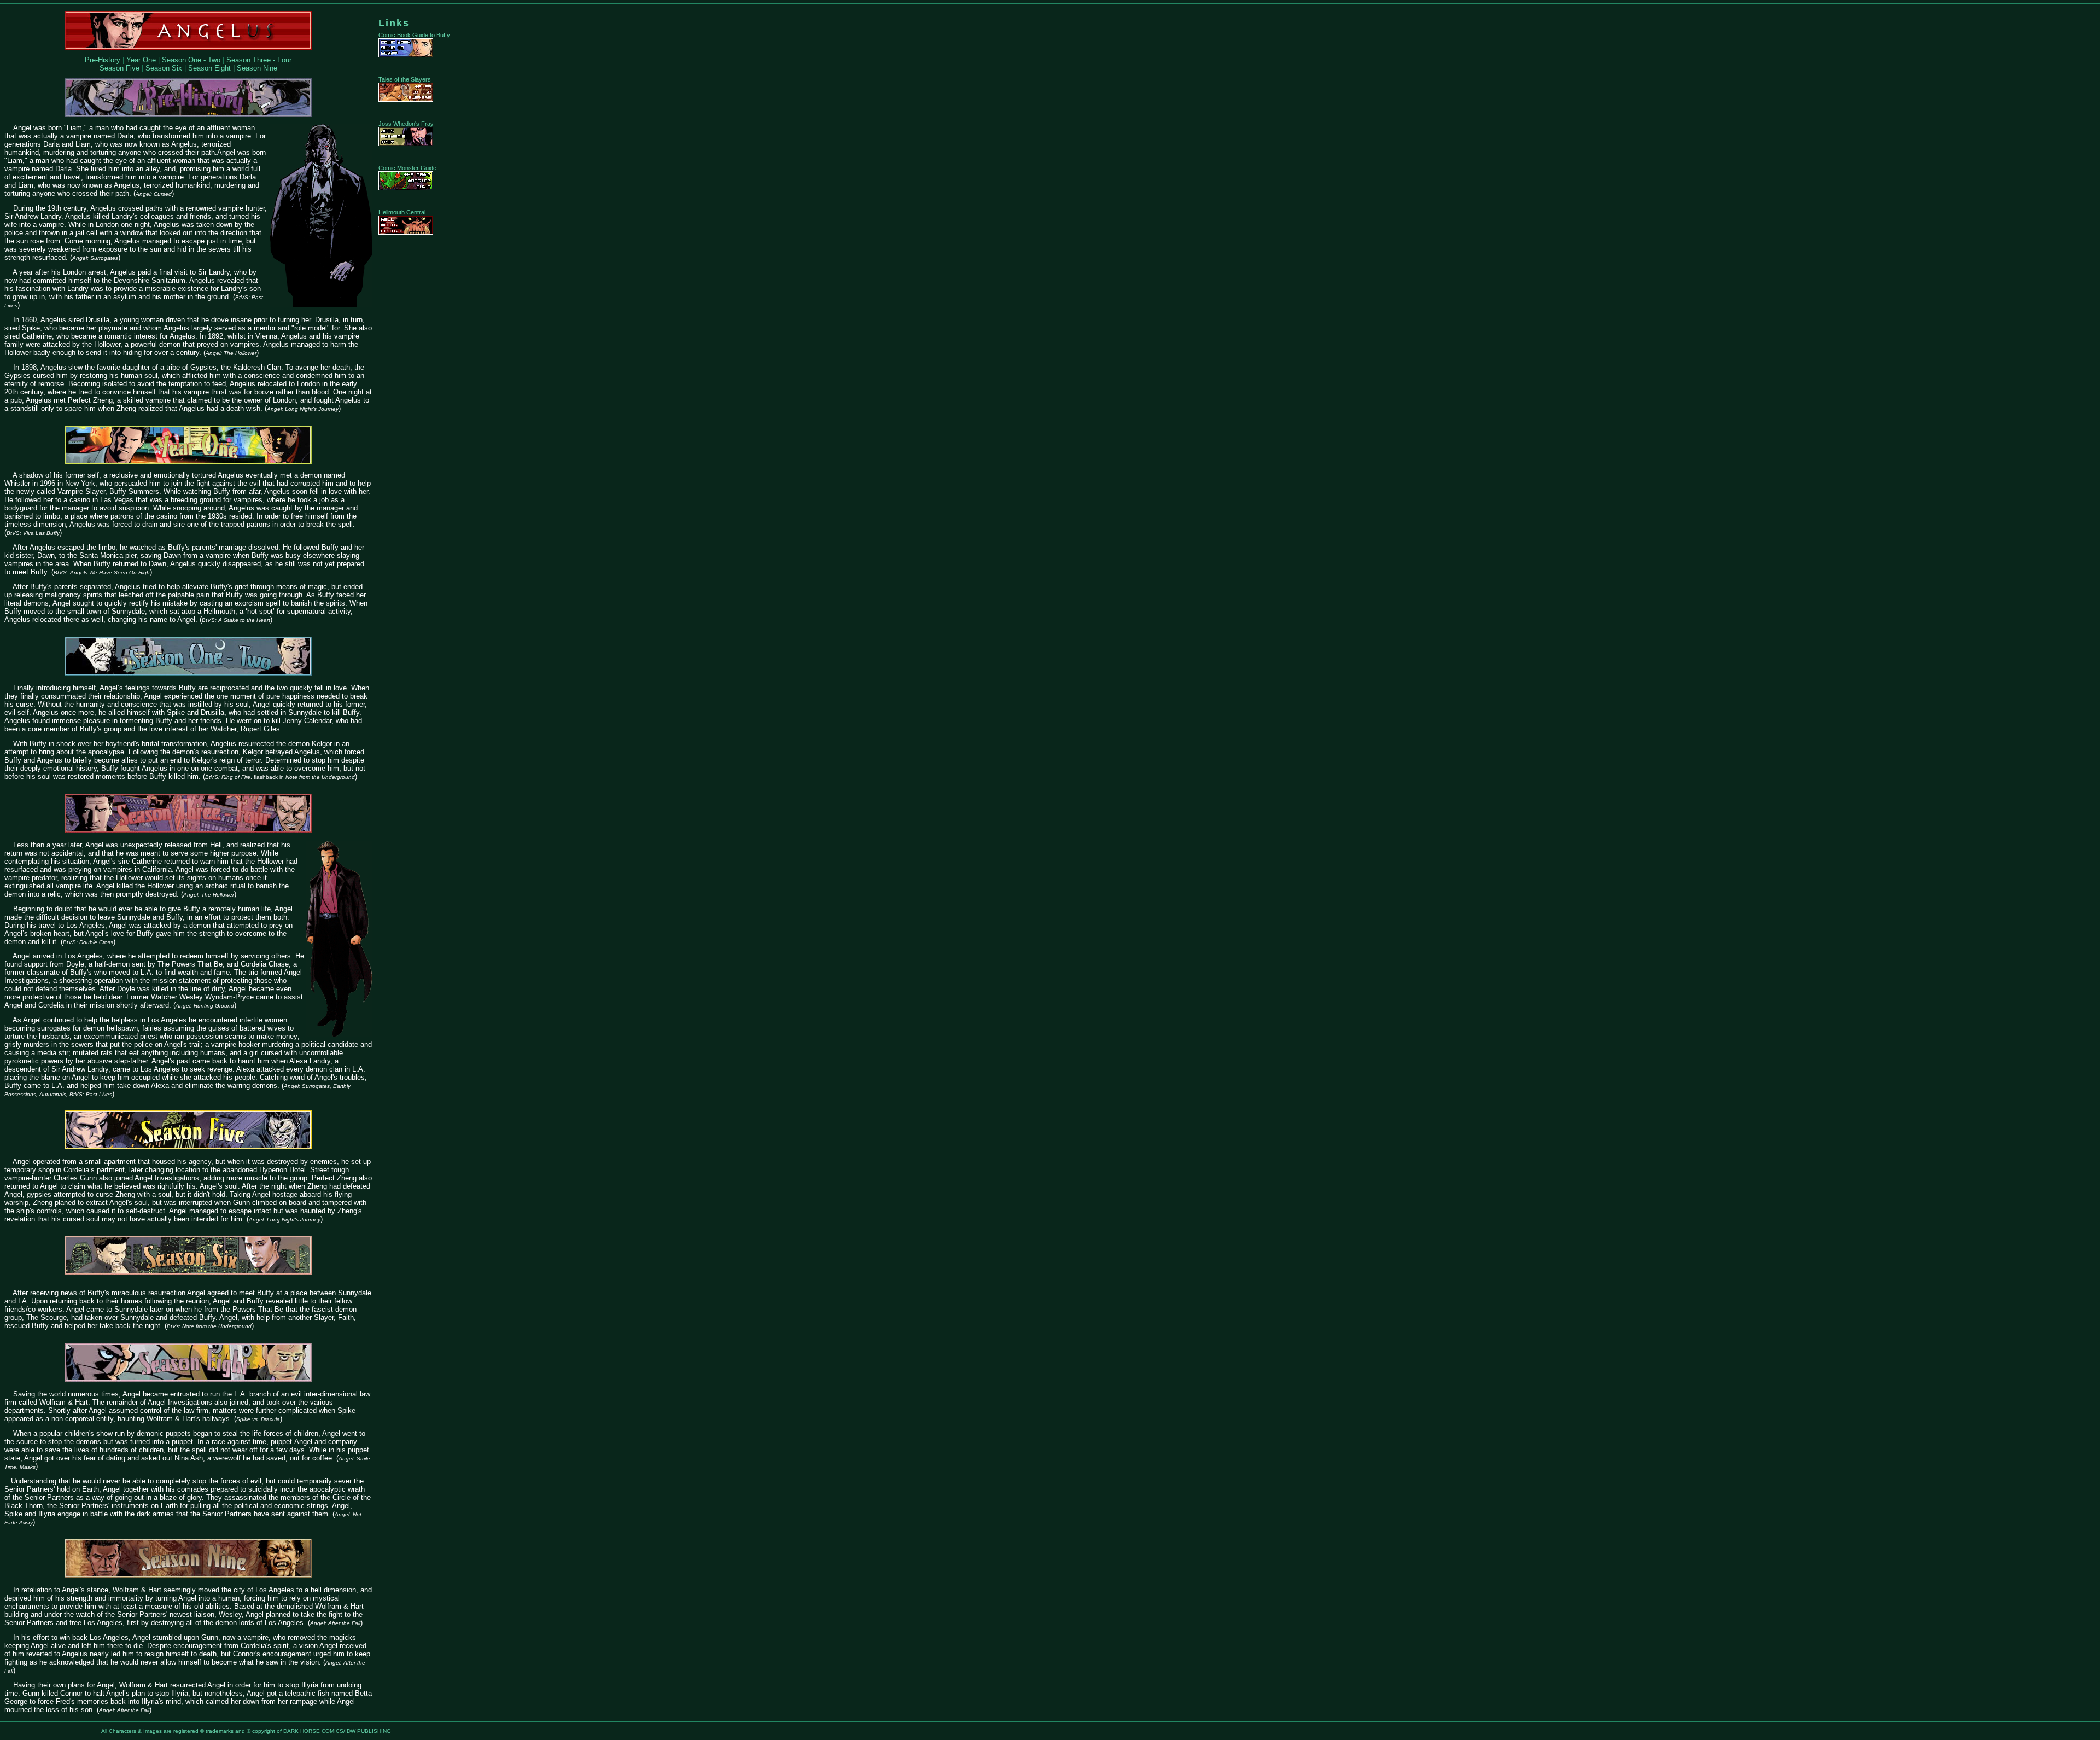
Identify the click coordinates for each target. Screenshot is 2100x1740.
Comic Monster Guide (407, 168)
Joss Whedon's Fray (406, 124)
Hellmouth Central (402, 212)
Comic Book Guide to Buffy (414, 35)
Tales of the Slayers (405, 79)
